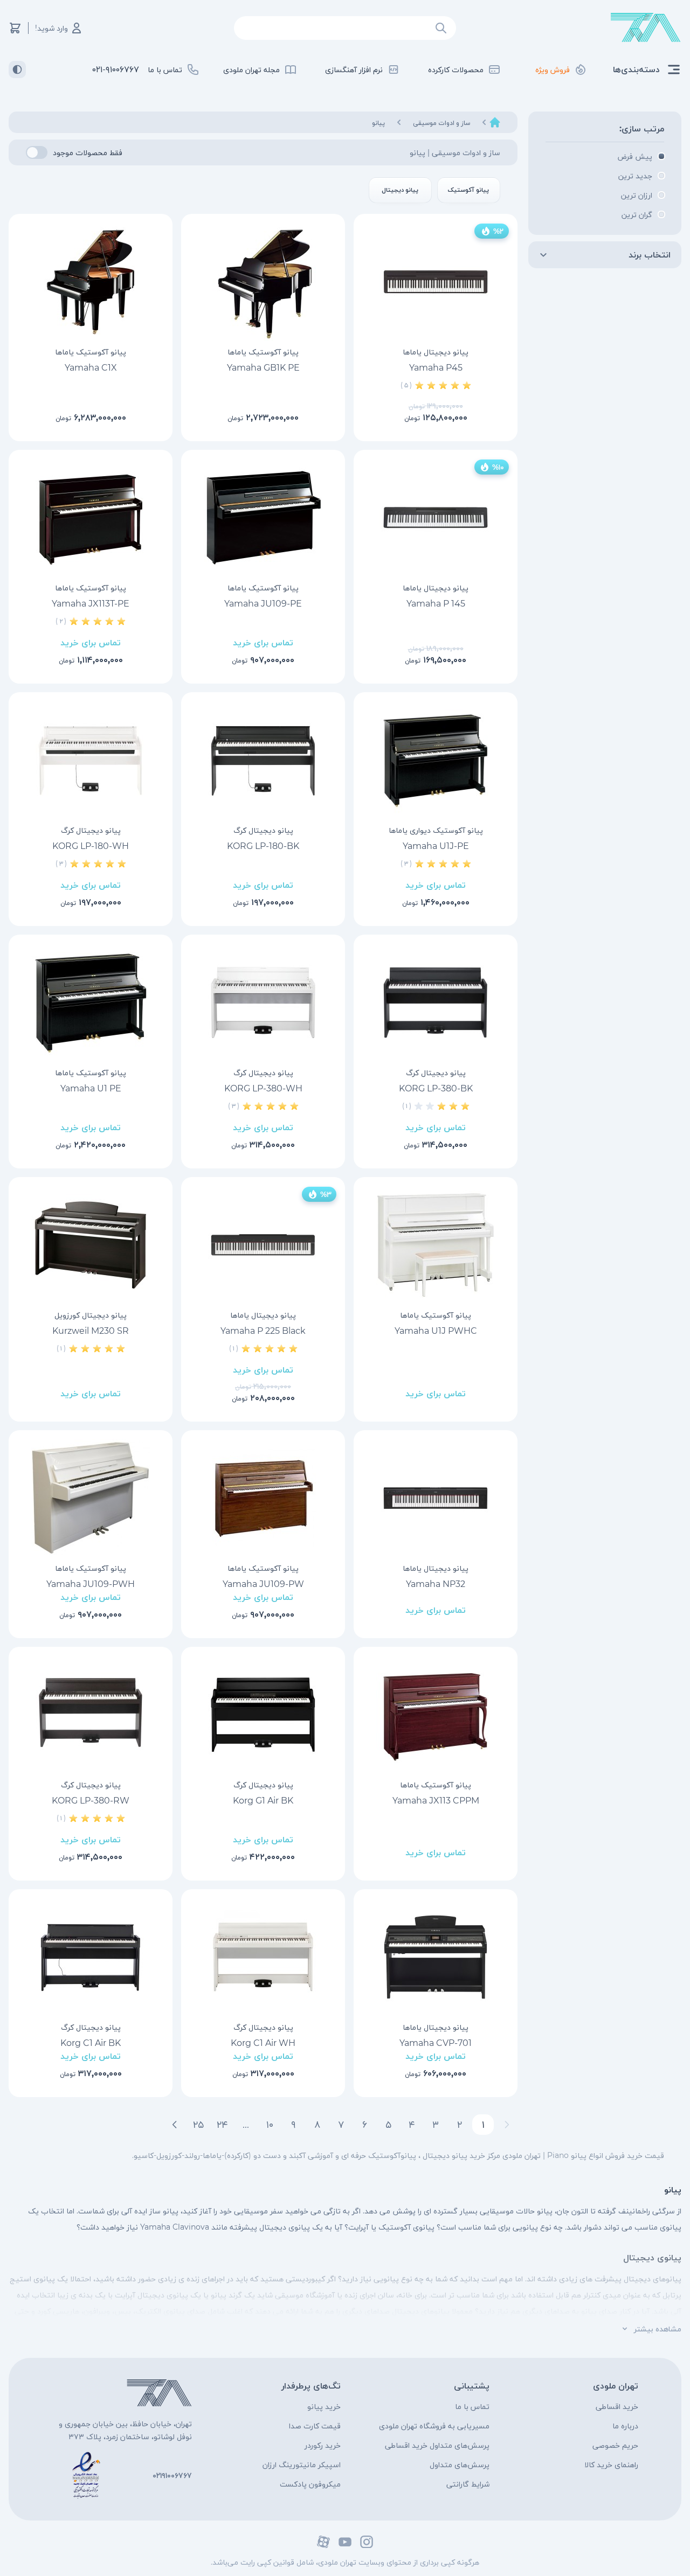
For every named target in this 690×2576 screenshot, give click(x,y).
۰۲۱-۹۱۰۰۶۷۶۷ (116, 69)
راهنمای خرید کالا (611, 2464)
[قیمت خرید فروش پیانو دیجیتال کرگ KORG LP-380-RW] (91, 1715)
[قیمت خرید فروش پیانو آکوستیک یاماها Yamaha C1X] (91, 282)
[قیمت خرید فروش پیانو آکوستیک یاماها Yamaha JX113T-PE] (91, 518)
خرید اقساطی (617, 2406)
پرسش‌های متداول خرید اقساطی (437, 2445)
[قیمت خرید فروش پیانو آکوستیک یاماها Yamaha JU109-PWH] (91, 1498)
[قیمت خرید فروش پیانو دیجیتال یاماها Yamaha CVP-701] (436, 1957)
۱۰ (270, 2125)
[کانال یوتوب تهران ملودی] (345, 2542)
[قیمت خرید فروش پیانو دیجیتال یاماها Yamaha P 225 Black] (263, 1245)
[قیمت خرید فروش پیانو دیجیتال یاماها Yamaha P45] (436, 282)
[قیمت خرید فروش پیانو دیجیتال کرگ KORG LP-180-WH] (91, 760)
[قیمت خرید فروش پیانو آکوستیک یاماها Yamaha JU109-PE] (263, 518)
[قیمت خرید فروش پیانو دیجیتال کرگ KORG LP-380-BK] (436, 1002)
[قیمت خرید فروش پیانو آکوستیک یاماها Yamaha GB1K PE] (263, 282)
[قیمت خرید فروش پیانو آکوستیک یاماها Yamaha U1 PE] (91, 1002)
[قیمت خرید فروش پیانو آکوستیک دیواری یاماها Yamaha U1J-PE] (436, 760)
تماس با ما (472, 2406)
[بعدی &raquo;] (175, 2125)
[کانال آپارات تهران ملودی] (323, 2542)
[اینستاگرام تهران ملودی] (367, 2542)
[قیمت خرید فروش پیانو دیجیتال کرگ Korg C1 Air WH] (263, 1957)
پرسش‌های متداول (460, 2464)
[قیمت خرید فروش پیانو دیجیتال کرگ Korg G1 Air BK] (263, 1715)
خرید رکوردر (323, 2445)
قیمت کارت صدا (315, 2426)
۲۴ (222, 2125)
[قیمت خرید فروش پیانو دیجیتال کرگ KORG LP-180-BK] (263, 760)
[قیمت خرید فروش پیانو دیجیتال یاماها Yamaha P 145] (436, 518)
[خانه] (495, 122)
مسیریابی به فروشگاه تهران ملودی (434, 2426)
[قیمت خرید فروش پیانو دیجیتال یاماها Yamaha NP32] (436, 1498)
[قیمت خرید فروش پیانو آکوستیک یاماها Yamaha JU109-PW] (263, 1498)
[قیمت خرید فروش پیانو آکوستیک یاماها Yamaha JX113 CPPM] (436, 1715)
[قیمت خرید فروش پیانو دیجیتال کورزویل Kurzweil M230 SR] (91, 1245)
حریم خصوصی (615, 2445)
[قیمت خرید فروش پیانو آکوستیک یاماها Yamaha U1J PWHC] (436, 1245)
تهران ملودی (616, 2386)
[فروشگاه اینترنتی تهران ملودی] (646, 28)
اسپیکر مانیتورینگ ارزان (302, 2464)
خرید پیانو (324, 2406)
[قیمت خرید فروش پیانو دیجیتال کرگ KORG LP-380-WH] (263, 1002)
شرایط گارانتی (468, 2484)
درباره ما (625, 2426)
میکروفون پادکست (310, 2484)
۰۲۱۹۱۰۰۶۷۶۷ (172, 2475)
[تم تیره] (17, 69)
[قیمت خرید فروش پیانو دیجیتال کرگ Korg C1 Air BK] (91, 1957)
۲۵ (198, 2125)
